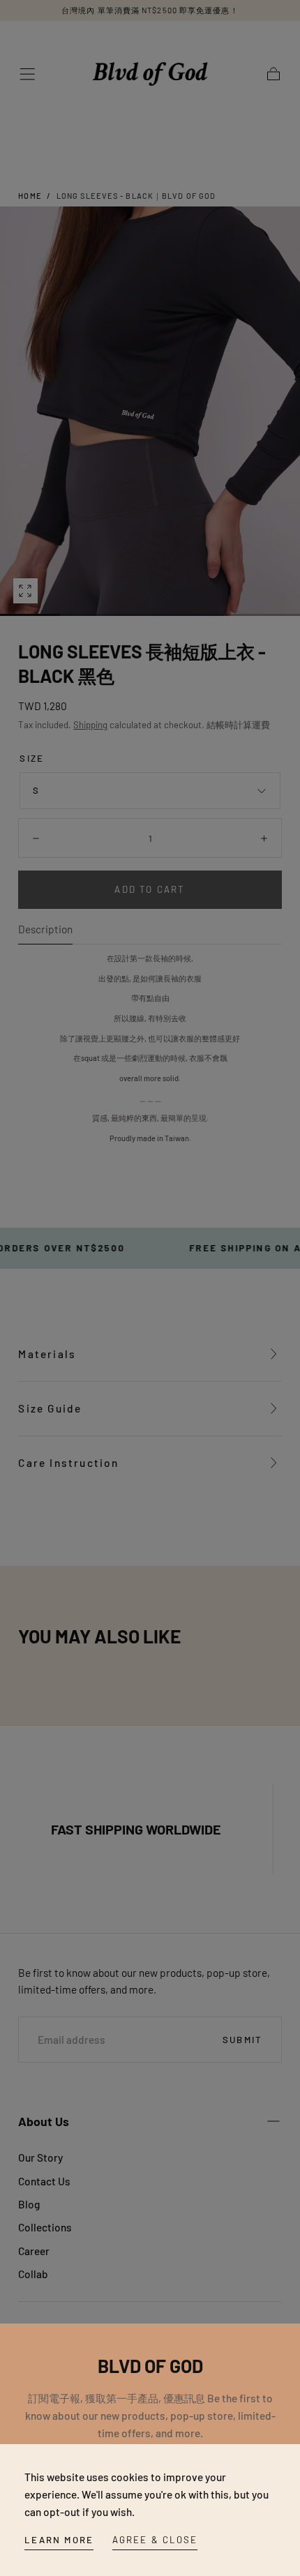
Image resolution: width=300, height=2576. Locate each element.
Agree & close (155, 2540)
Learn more (59, 2540)
